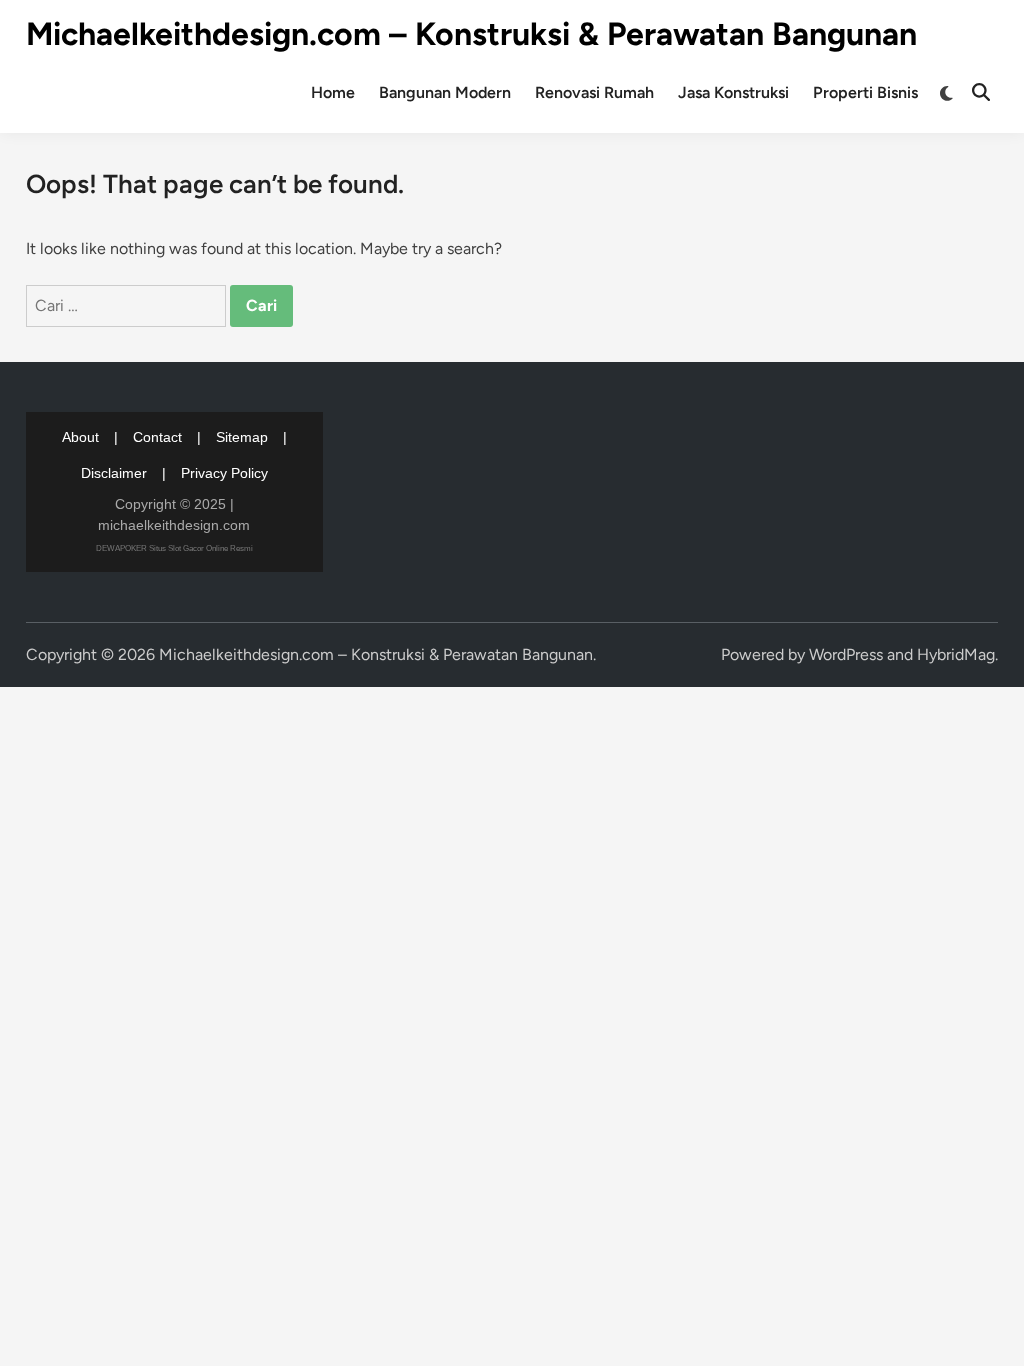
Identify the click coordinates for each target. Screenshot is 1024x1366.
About (80, 437)
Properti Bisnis (865, 92)
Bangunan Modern (445, 92)
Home (333, 92)
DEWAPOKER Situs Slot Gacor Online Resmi (174, 548)
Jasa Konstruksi (733, 92)
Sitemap (242, 437)
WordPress (846, 654)
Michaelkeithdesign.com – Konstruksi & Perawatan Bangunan (471, 34)
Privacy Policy (224, 473)
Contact (157, 437)
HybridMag (956, 654)
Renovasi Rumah (594, 92)
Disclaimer (114, 473)
